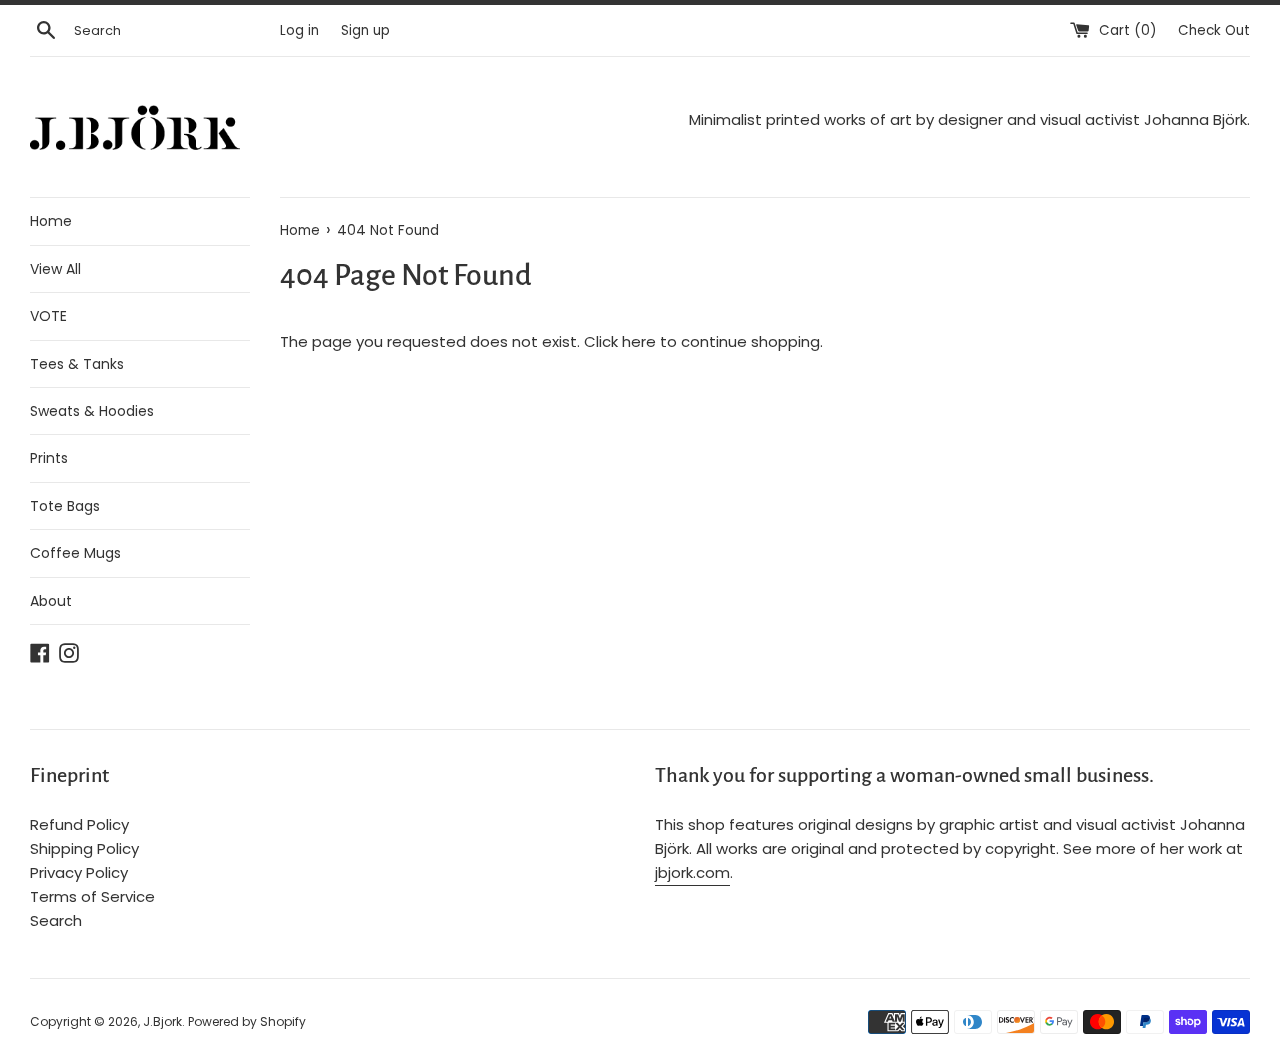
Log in (299, 30)
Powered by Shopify (247, 1021)
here (639, 341)
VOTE (48, 316)
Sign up (365, 30)
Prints (49, 458)
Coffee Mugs (75, 553)
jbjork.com (692, 872)
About (51, 601)
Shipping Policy (84, 848)
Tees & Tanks (77, 364)
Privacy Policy (79, 872)
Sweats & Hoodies (92, 411)
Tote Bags (65, 506)
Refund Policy (79, 824)
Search (56, 920)
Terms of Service (92, 896)
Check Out (1214, 30)
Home (51, 221)
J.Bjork (162, 1021)
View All (55, 269)
